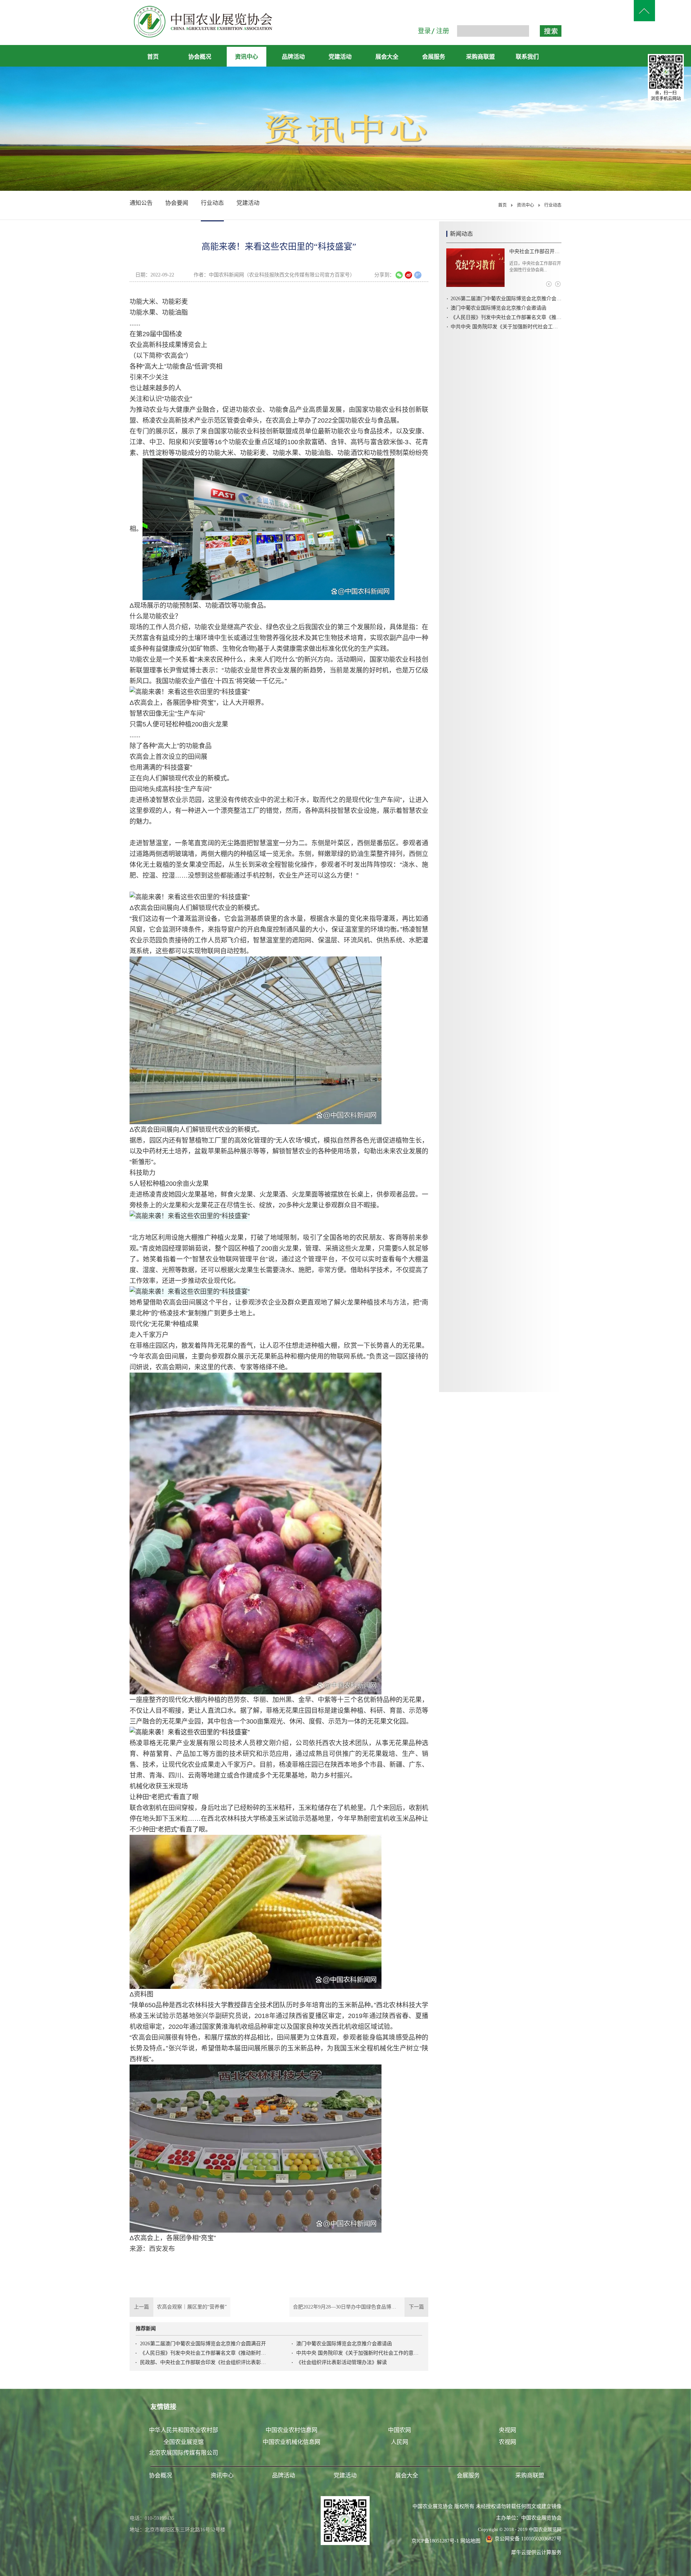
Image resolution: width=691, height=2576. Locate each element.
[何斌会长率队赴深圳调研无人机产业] (475, 268)
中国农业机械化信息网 (292, 2442)
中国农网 (399, 2430)
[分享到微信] (399, 275)
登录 (424, 31)
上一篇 (178, 2307)
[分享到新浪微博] (408, 275)
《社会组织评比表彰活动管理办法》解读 (342, 2362)
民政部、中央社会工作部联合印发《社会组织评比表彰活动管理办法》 (203, 2362)
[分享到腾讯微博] (418, 275)
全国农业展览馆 (184, 2442)
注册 (443, 31)
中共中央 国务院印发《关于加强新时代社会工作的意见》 (359, 2353)
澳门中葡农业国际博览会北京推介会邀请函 (344, 2344)
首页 (153, 57)
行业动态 (553, 205)
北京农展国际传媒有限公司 (184, 2453)
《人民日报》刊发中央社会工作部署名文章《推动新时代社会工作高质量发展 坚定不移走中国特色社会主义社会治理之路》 (203, 2353)
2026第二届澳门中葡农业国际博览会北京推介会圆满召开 (203, 2344)
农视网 (507, 2442)
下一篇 (361, 2307)
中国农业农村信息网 (292, 2430)
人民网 (399, 2442)
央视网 (507, 2430)
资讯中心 (525, 205)
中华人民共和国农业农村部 (184, 2430)
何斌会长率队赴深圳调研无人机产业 (535, 251)
